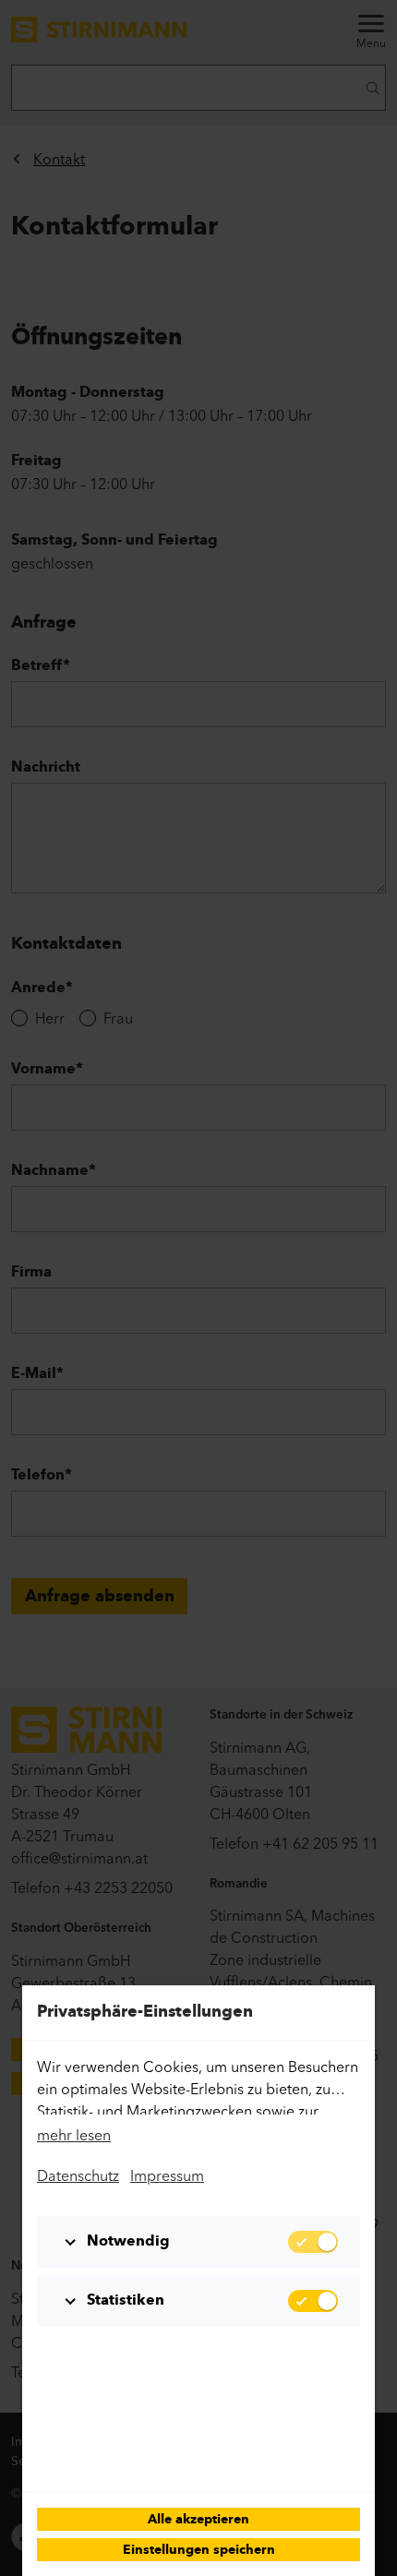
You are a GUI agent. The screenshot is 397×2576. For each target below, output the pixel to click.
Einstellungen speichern (199, 2551)
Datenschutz (78, 2175)
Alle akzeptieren (198, 2520)
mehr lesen (74, 2135)
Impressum (167, 2175)
